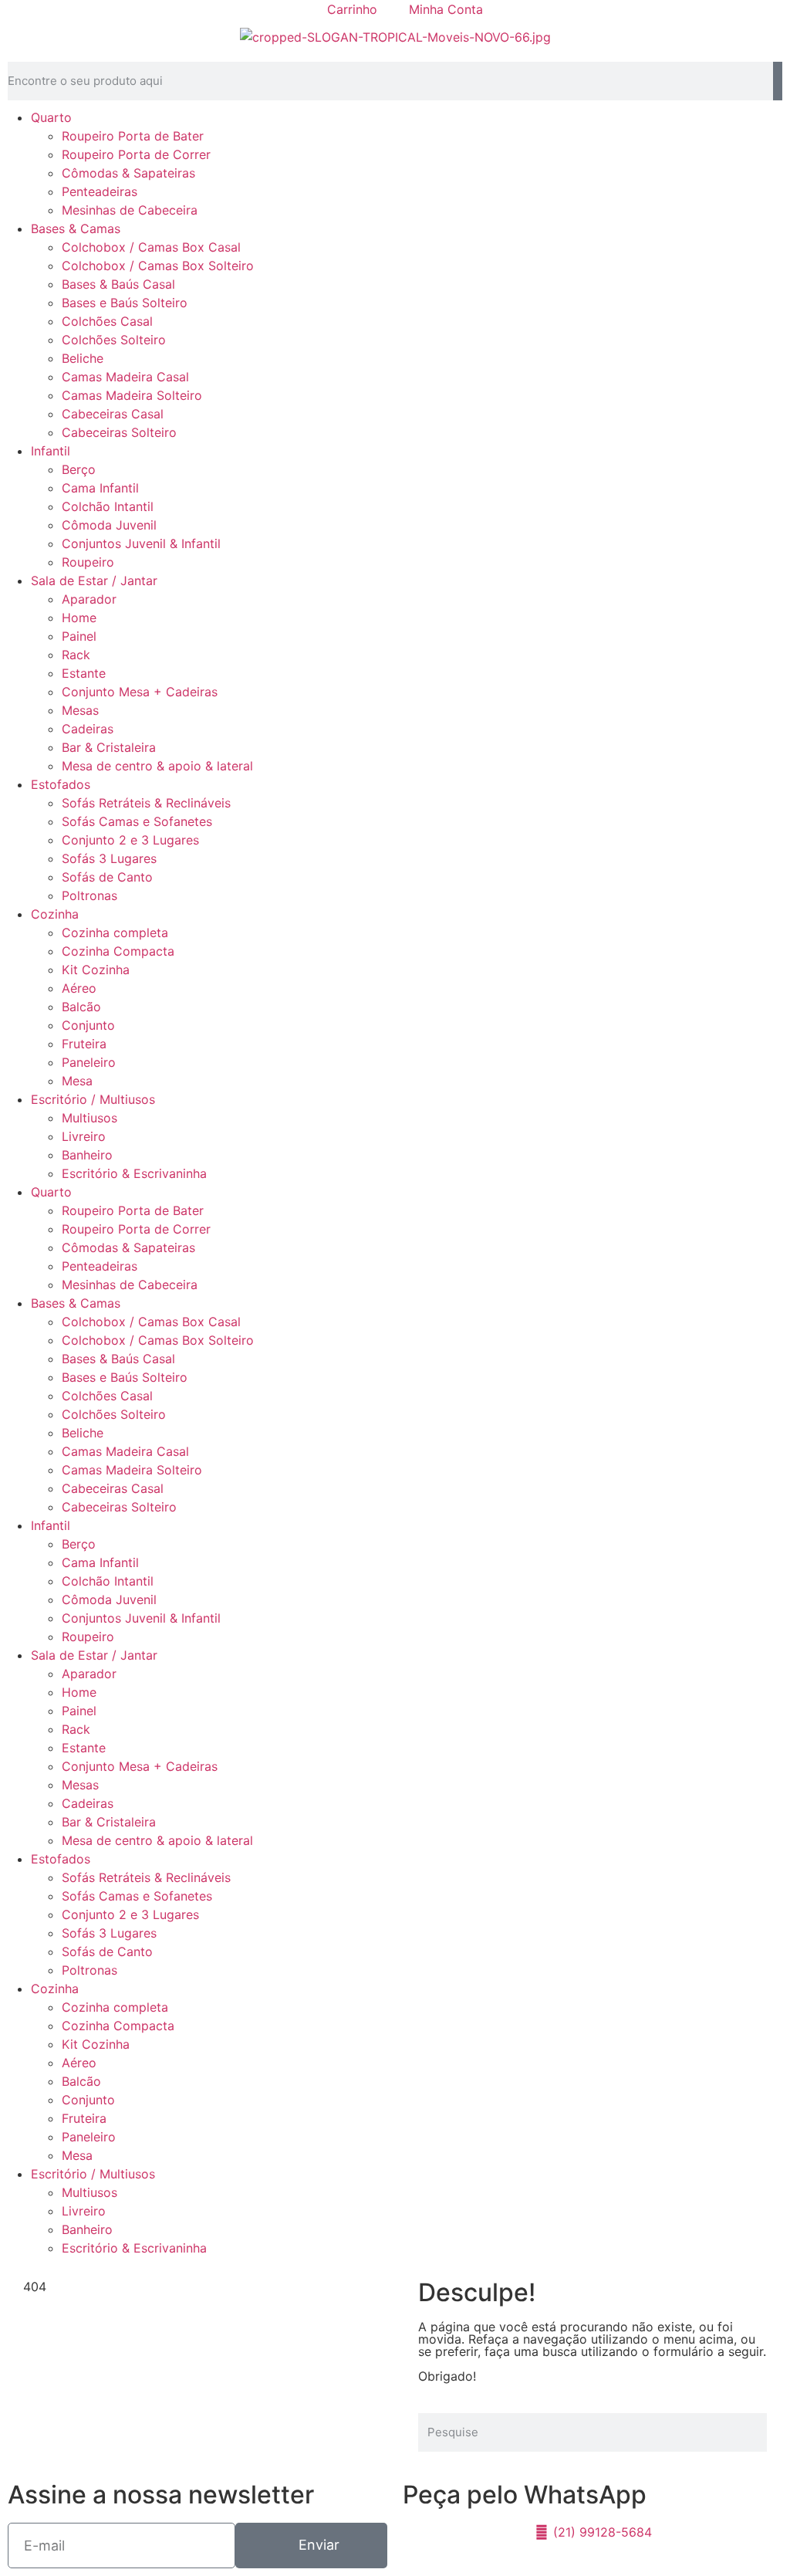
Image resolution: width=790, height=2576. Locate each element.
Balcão (81, 1007)
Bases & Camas (76, 228)
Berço (79, 469)
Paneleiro (89, 1062)
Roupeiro (88, 562)
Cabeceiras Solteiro (119, 432)
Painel (79, 636)
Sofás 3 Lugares (109, 858)
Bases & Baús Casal (118, 284)
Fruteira (84, 1044)
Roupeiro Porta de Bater (133, 136)
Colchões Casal (107, 321)
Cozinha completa (115, 933)
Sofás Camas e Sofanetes (137, 821)
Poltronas (89, 895)
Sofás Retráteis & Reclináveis (146, 803)
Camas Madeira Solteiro (132, 395)
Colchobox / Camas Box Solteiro (158, 266)
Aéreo (79, 988)
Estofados (61, 784)
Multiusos (89, 1118)
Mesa (77, 1081)
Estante (84, 673)
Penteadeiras (100, 191)
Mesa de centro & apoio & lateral (157, 766)
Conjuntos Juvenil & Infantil (141, 543)
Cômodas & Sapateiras (128, 173)
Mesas (80, 710)
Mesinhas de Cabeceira (130, 210)
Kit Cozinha (96, 970)
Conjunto (88, 1025)
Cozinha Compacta (118, 951)
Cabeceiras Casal (113, 414)
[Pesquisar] (778, 81)
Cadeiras (88, 729)
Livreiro (84, 1136)
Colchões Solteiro (114, 340)
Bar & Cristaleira (109, 747)
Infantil (51, 451)
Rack (76, 655)
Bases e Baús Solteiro (125, 303)
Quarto (51, 117)
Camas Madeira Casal (125, 377)
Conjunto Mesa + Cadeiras (140, 692)
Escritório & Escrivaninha (134, 1173)
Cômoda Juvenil (109, 525)
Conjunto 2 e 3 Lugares (130, 840)
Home (79, 618)
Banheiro (87, 1155)
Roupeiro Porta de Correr (136, 154)
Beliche (83, 358)
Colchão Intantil (108, 506)
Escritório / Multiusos (93, 1099)
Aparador (89, 599)
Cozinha (55, 914)
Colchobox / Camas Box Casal (151, 247)
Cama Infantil (100, 488)
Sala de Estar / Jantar (94, 581)
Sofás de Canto (107, 877)
